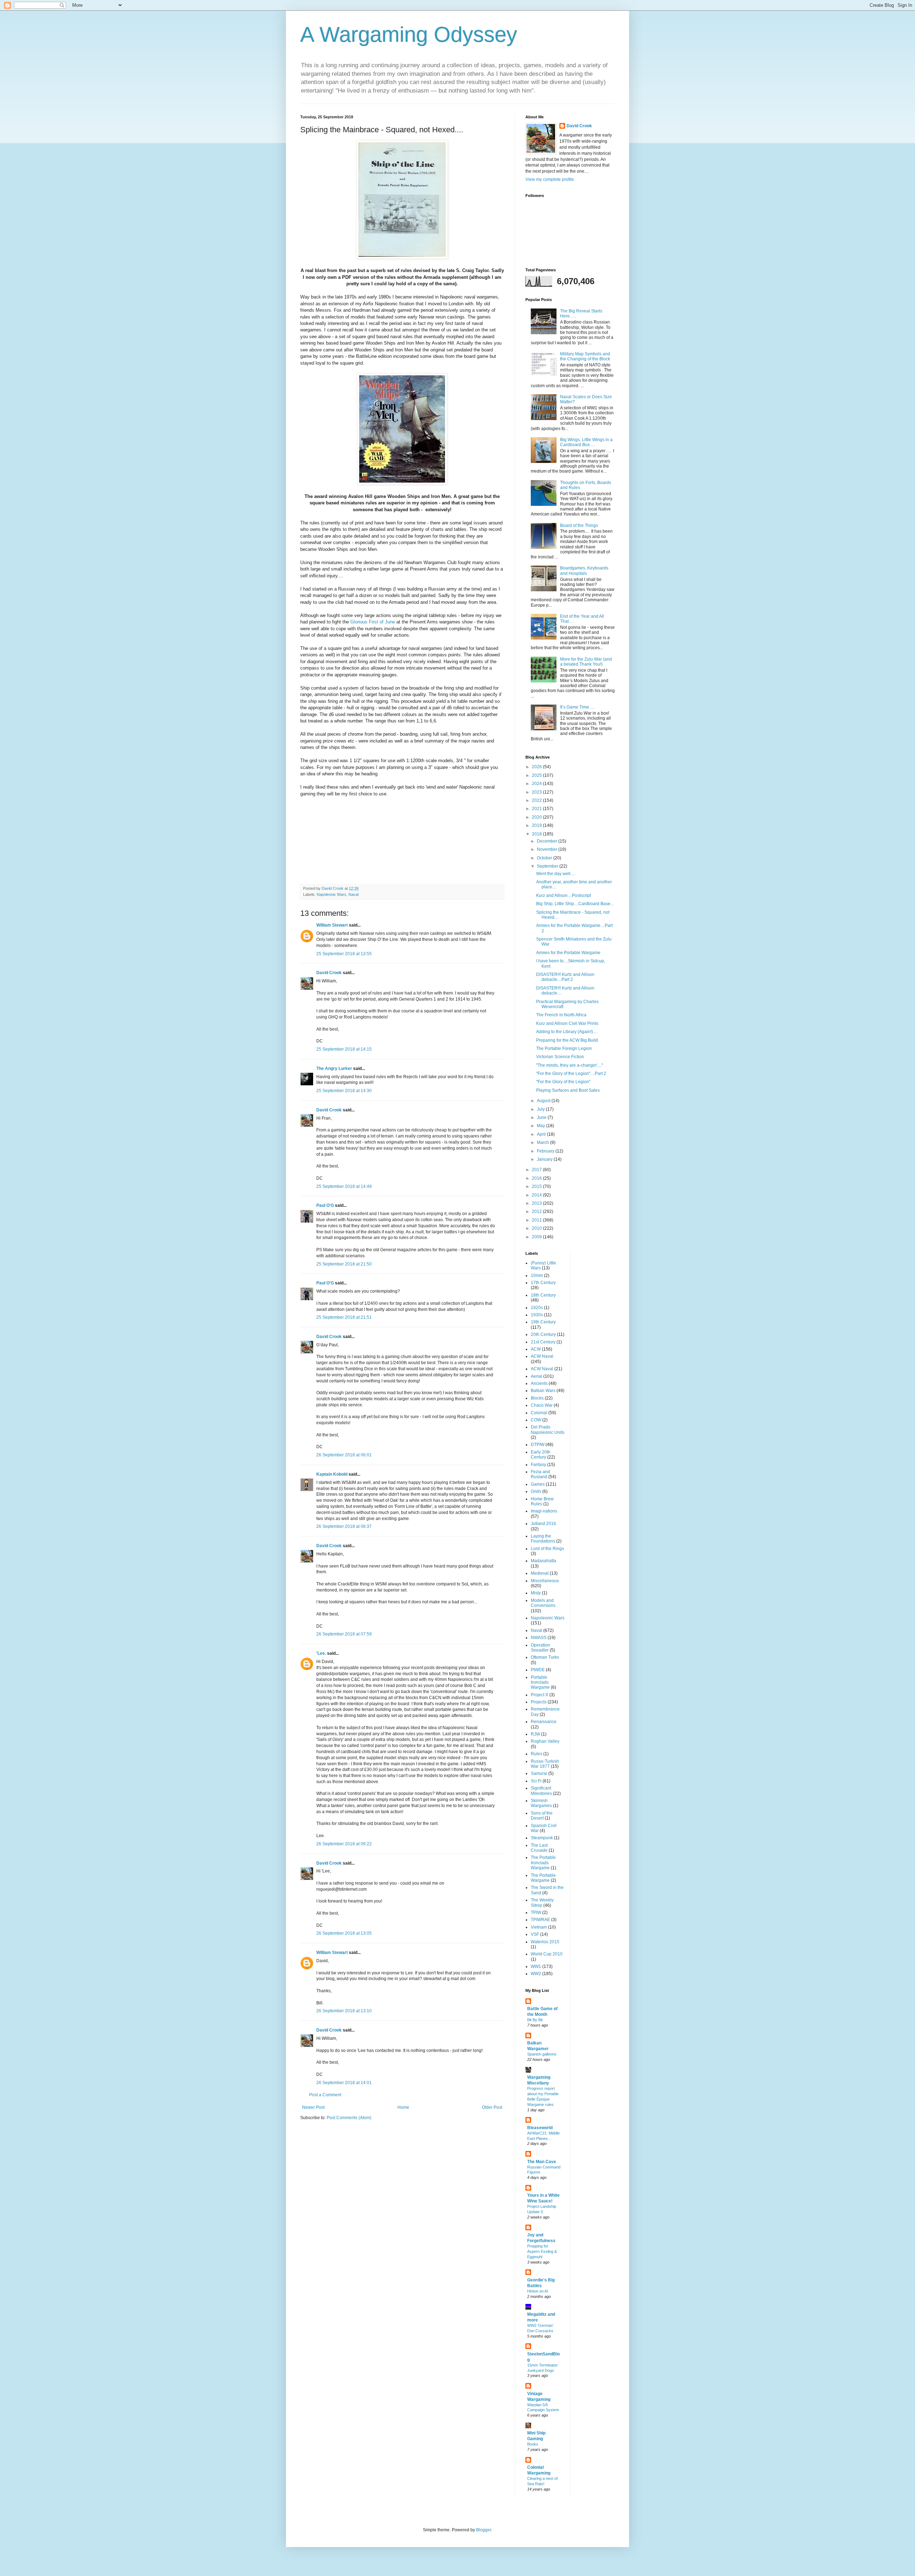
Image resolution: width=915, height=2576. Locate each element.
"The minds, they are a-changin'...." (570, 1065)
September (548, 866)
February (546, 1151)
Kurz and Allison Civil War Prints (567, 1023)
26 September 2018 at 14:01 (344, 2083)
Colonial (539, 1413)
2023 (537, 792)
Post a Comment (325, 2095)
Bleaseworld (540, 2128)
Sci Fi (536, 1781)
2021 (537, 809)
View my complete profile (550, 179)
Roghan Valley (545, 1741)
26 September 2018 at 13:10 (344, 2011)
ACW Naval (542, 1356)
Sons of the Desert (542, 1816)
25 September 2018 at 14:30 (344, 1091)
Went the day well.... (555, 874)
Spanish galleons (542, 2054)
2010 (537, 1228)
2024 (537, 784)
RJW (535, 1734)
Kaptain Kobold (332, 1474)
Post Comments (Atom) (349, 2118)
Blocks (537, 1398)
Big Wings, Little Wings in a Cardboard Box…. (586, 442)
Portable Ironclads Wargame (540, 1682)
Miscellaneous (545, 1581)
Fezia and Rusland (540, 1474)
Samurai (539, 1773)
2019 (537, 825)
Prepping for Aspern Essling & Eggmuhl (542, 2251)
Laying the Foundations (543, 1539)
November (548, 849)
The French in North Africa (561, 1015)
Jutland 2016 (543, 1524)
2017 (537, 1170)
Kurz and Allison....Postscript (563, 895)
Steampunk (542, 1838)
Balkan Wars (543, 1391)
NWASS (539, 1638)
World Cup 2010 (547, 1954)
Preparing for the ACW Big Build (567, 1040)
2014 (537, 1195)
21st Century (543, 1342)
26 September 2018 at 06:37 (344, 1526)
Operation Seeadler (540, 1648)
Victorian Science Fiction (560, 1057)
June (542, 1117)
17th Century (543, 1283)
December (548, 841)
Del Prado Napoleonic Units (548, 1430)
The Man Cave (542, 2162)
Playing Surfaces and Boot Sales (568, 1090)
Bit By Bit (535, 2020)
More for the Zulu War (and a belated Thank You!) (586, 662)
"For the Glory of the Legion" (563, 1082)
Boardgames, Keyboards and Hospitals (584, 571)
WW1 (536, 1966)
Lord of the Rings (547, 1549)
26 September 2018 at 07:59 (344, 1634)
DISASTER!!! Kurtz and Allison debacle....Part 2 (565, 977)
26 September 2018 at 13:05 (344, 1933)
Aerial (536, 1376)
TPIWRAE (540, 1920)
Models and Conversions (543, 1603)
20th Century (543, 1334)
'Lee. (321, 1653)
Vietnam (539, 1927)
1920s (537, 1308)
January (545, 1159)
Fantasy (538, 1465)
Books (533, 2444)
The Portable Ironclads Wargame (543, 1863)
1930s (537, 1315)
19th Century (543, 1322)
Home (403, 2107)
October (545, 858)
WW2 (536, 1974)
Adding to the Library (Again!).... (567, 1032)
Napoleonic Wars (332, 894)
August (544, 1101)
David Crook (329, 973)
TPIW (536, 1913)
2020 (537, 817)
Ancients (539, 1383)
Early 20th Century (541, 1455)
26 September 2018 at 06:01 (344, 1455)
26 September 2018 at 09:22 (344, 1844)
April (542, 1134)
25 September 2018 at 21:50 (344, 1264)
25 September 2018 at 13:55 (344, 954)
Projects (539, 1702)
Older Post (492, 2107)
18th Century (543, 1295)
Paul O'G (325, 1205)
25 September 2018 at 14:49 (344, 1186)
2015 (537, 1186)
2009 (537, 1237)
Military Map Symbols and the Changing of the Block (585, 356)
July (541, 1109)
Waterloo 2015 (545, 1942)
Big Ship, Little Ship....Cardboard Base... (575, 904)
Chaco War (542, 1405)
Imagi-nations (544, 1511)
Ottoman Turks (545, 1657)
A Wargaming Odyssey (409, 34)
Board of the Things (579, 525)
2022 (537, 800)
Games (538, 1484)
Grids (536, 1491)
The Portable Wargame (543, 1878)
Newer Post (313, 2107)
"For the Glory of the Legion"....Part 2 (571, 1074)
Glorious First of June (373, 622)
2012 (537, 1211)
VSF (535, 1934)
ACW (536, 1349)
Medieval (540, 1573)
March (543, 1143)
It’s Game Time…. (577, 707)
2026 (537, 767)
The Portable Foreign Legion (564, 1048)
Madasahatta (543, 1561)
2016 (537, 1178)
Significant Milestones (541, 1791)
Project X (540, 1695)
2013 (537, 1203)
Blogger (484, 2530)
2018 (537, 834)
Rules (536, 1754)
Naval (353, 894)
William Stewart (332, 925)
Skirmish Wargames (541, 1803)
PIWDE (538, 1670)
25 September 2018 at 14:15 (344, 1049)
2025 (537, 775)
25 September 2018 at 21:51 (344, 1317)
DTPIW (538, 1445)
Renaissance (544, 1722)
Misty (536, 1593)
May (541, 1126)
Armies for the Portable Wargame (568, 953)
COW (536, 1420)
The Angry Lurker (334, 1069)
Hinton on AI (538, 2291)
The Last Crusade (539, 1848)
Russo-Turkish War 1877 (545, 1764)
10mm (537, 1275)
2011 (537, 1220)
